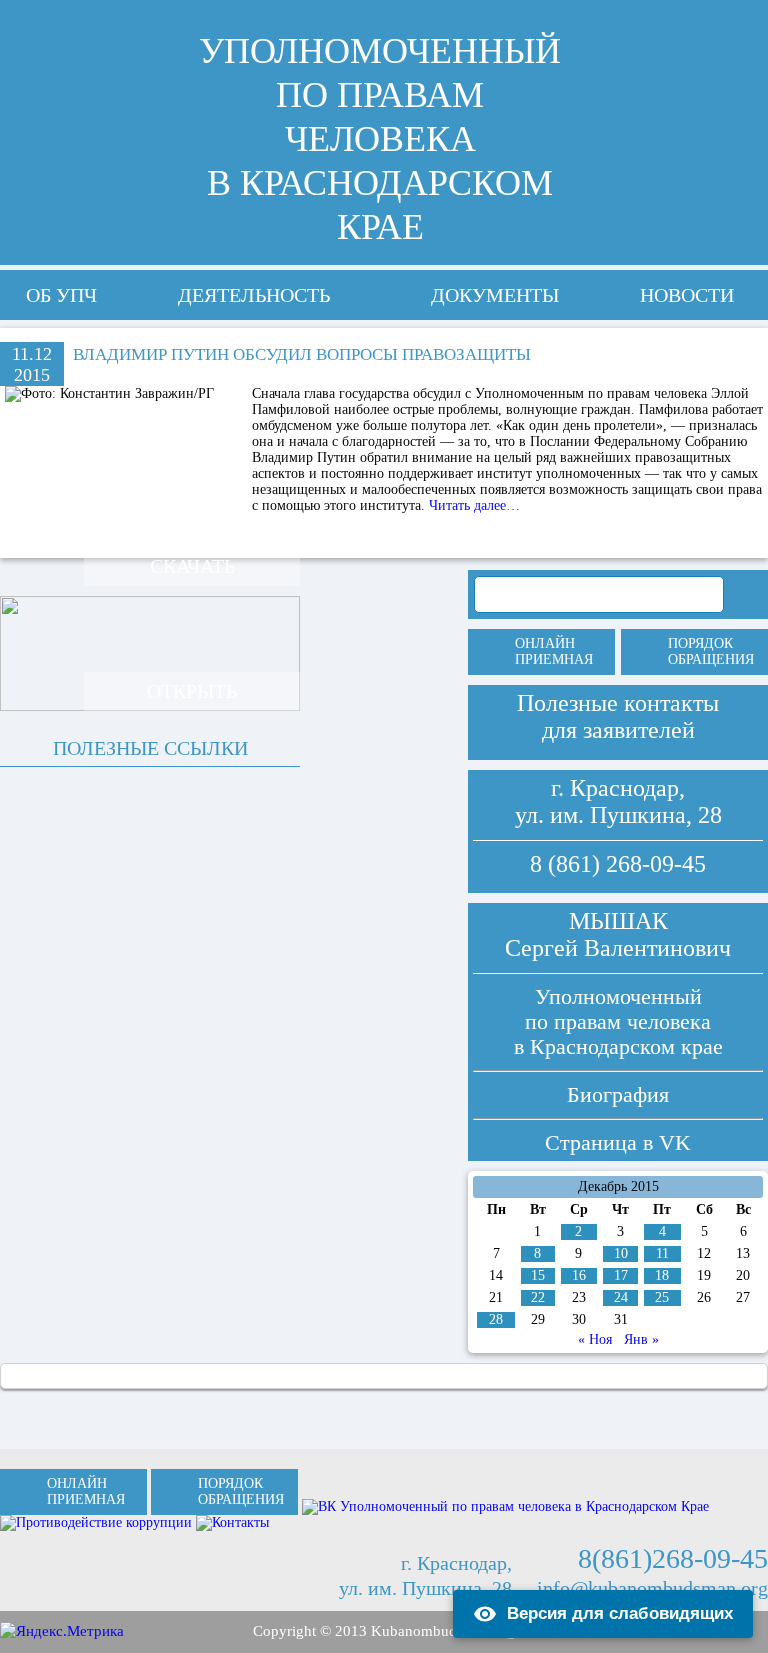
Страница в (618, 1142)
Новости (687, 295)
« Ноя (595, 1339)
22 (538, 1297)
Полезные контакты (618, 703)
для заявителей (618, 730)
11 (662, 1253)
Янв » (641, 1339)
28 (496, 1319)
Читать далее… (474, 505)
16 (579, 1275)
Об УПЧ (61, 295)
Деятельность (254, 295)
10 (621, 1253)
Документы (495, 295)
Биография (618, 1094)
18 (662, 1275)
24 (621, 1297)
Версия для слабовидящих (620, 1613)
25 (662, 1297)
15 (538, 1275)
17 (621, 1275)
